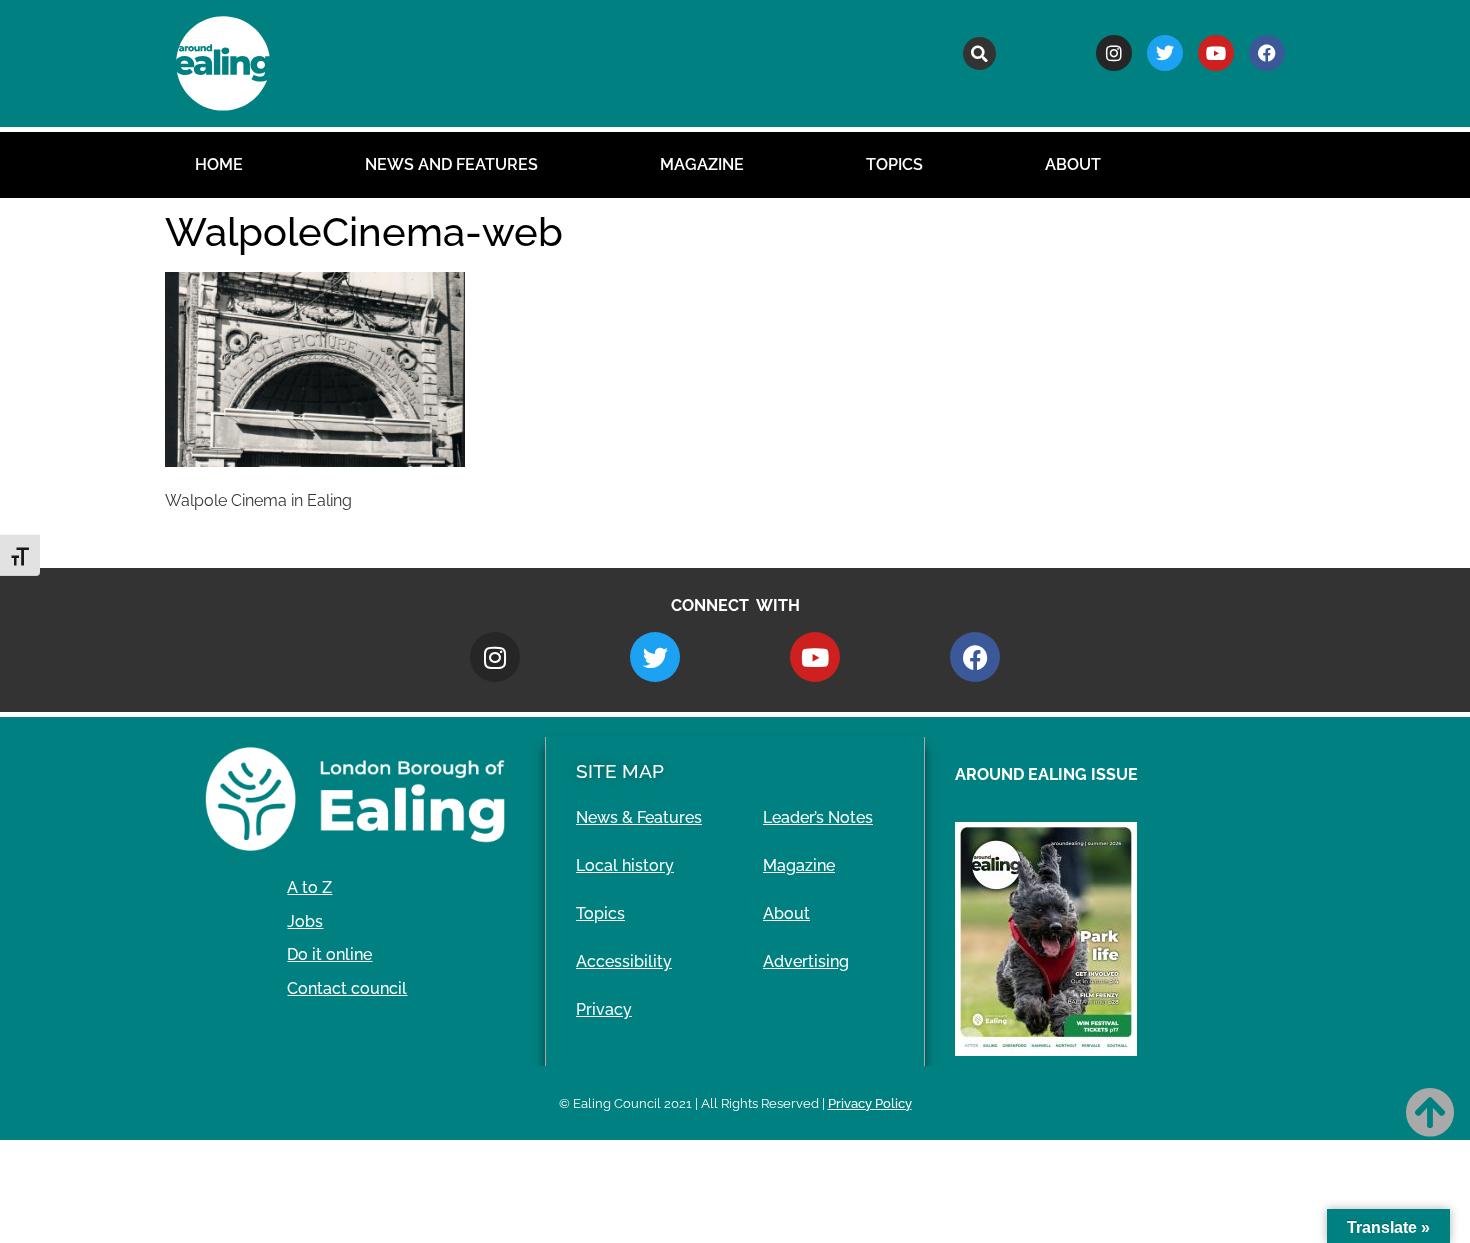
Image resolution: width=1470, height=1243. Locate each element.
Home (219, 164)
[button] (979, 53)
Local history (625, 865)
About (1073, 164)
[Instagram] (1114, 53)
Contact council (347, 988)
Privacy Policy (870, 1103)
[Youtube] (1216, 53)
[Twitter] (1165, 53)
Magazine (702, 164)
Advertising (806, 961)
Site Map (620, 771)
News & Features (639, 817)
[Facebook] (1267, 53)
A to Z (309, 887)
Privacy (604, 1009)
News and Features (451, 164)
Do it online (329, 954)
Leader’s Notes (818, 817)
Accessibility (624, 961)
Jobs (305, 921)
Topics (894, 164)
